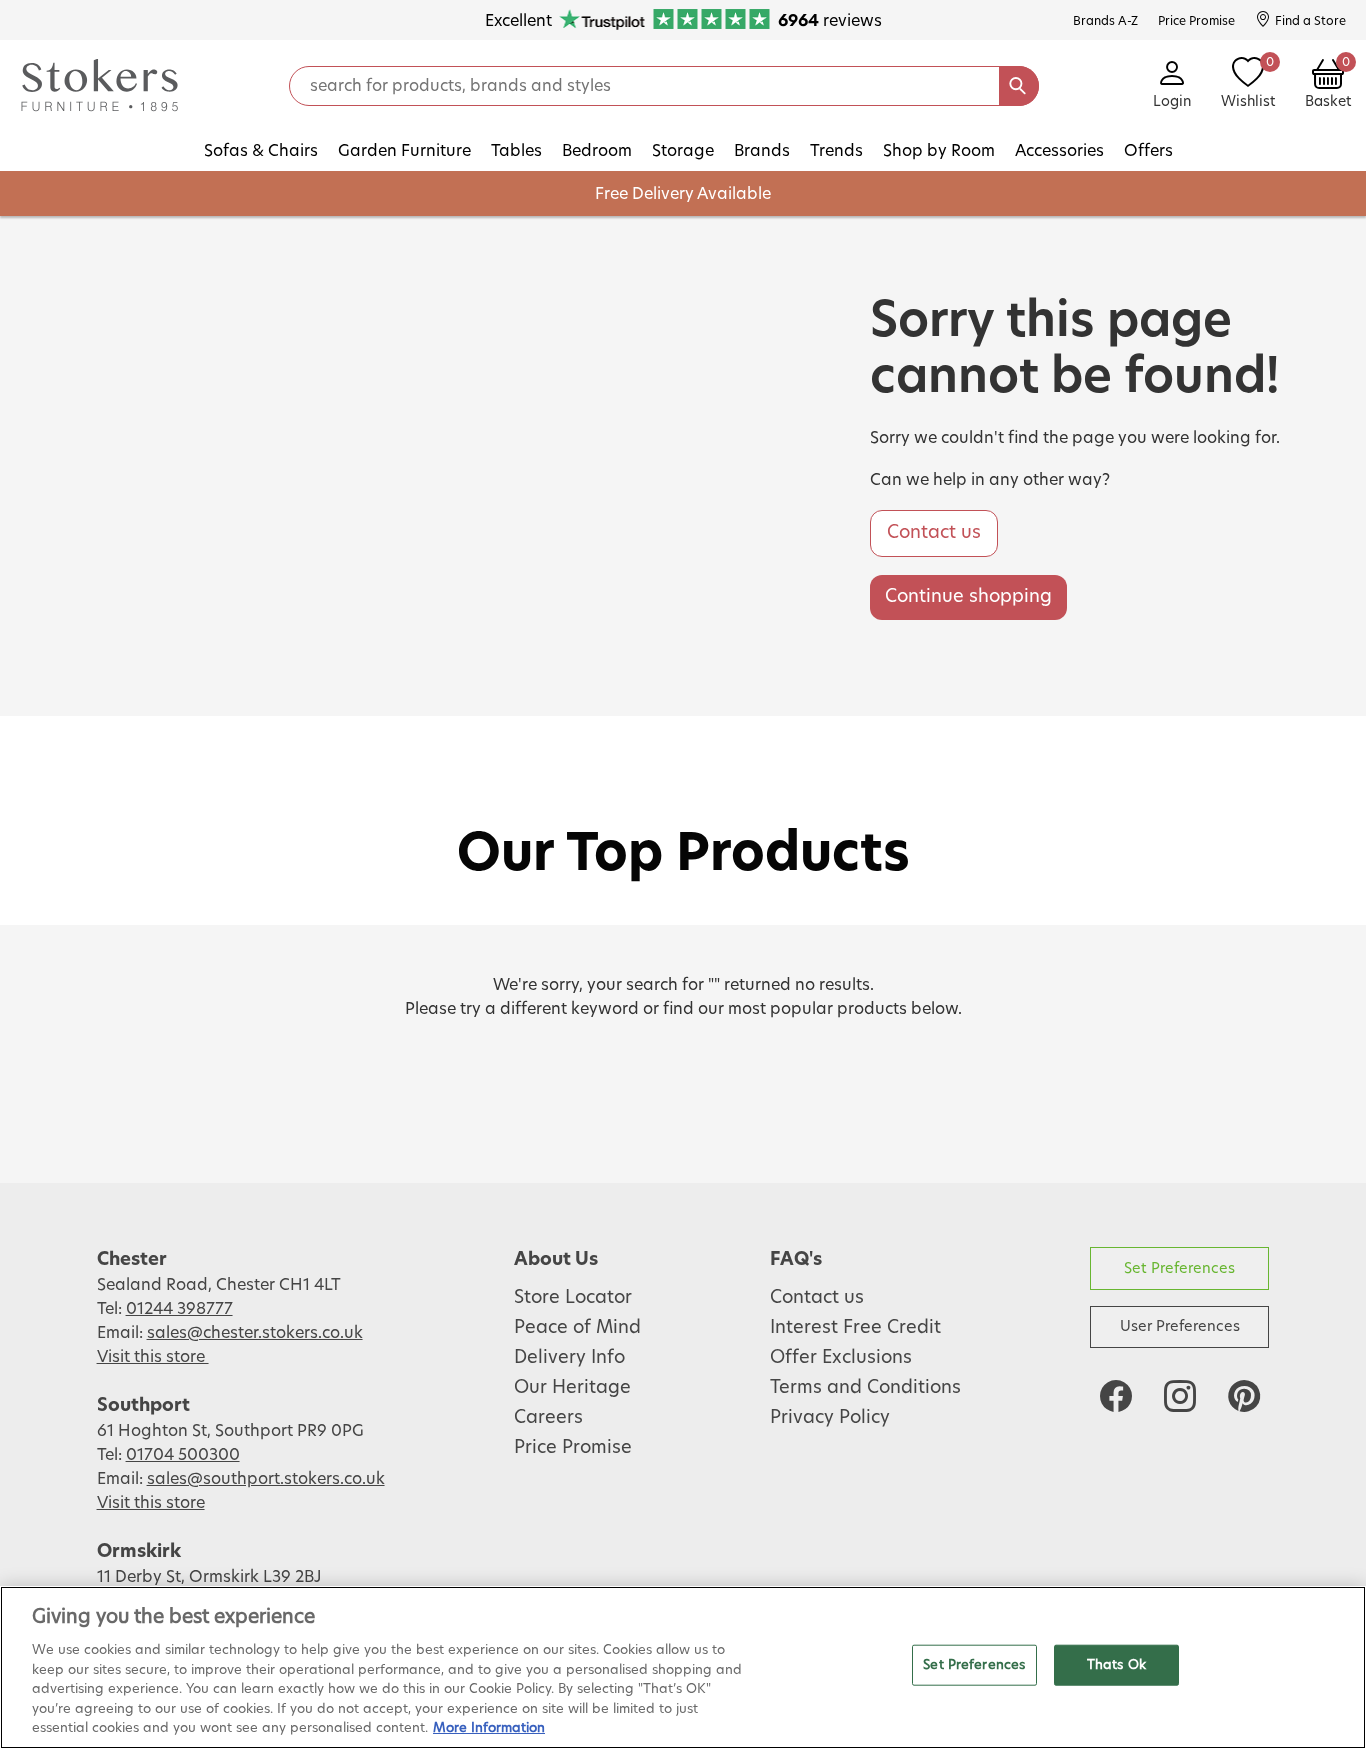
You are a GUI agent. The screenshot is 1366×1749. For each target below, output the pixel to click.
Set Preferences (1179, 1268)
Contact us (934, 533)
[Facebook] (1116, 1396)
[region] (683, 1667)
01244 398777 (179, 1309)
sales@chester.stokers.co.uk (255, 1333)
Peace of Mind (577, 1328)
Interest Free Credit (855, 1328)
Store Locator (573, 1298)
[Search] (1019, 86)
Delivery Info (569, 1358)
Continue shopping (968, 597)
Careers (548, 1418)
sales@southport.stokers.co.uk (266, 1479)
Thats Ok (1116, 1664)
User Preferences (1180, 1326)
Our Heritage (572, 1388)
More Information (489, 1728)
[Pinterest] (1244, 1396)
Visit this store (153, 1357)
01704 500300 (183, 1455)
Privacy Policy (830, 1418)
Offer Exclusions (841, 1358)
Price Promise (573, 1448)
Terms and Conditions (865, 1388)
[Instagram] (1180, 1396)
